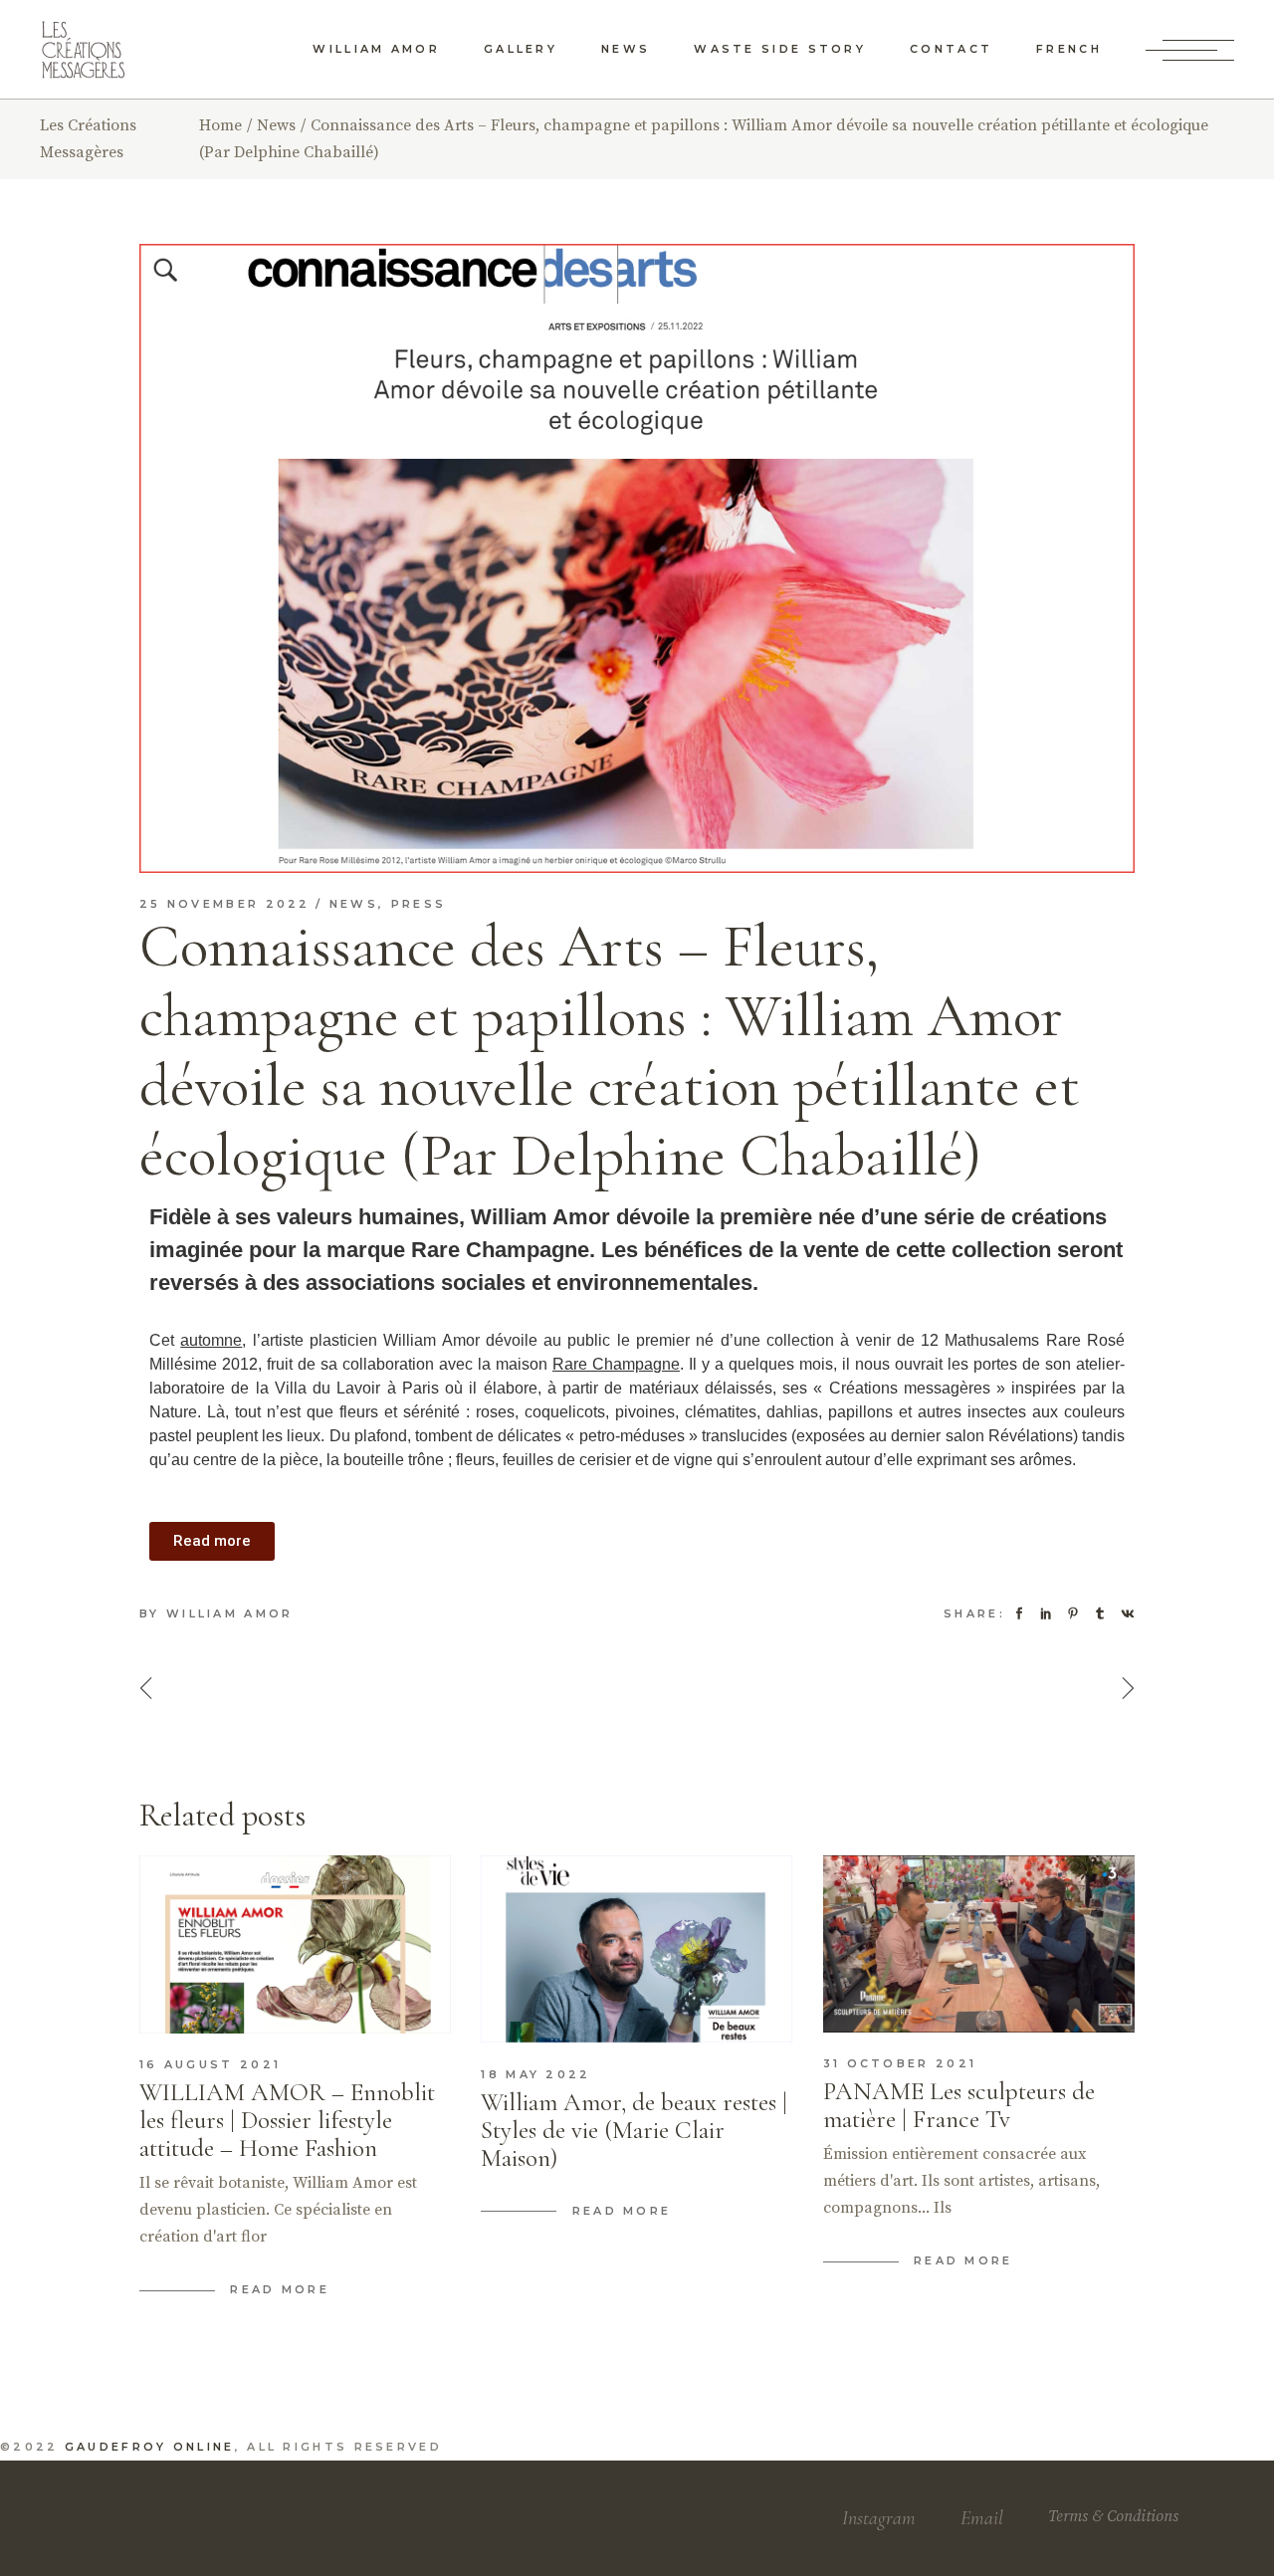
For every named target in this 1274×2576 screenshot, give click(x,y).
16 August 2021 (210, 2064)
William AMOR (230, 1613)
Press (419, 904)
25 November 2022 (225, 904)
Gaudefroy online (150, 2447)
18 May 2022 (535, 2074)
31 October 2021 (900, 2063)
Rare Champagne (616, 1364)
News (276, 125)
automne (211, 1340)
